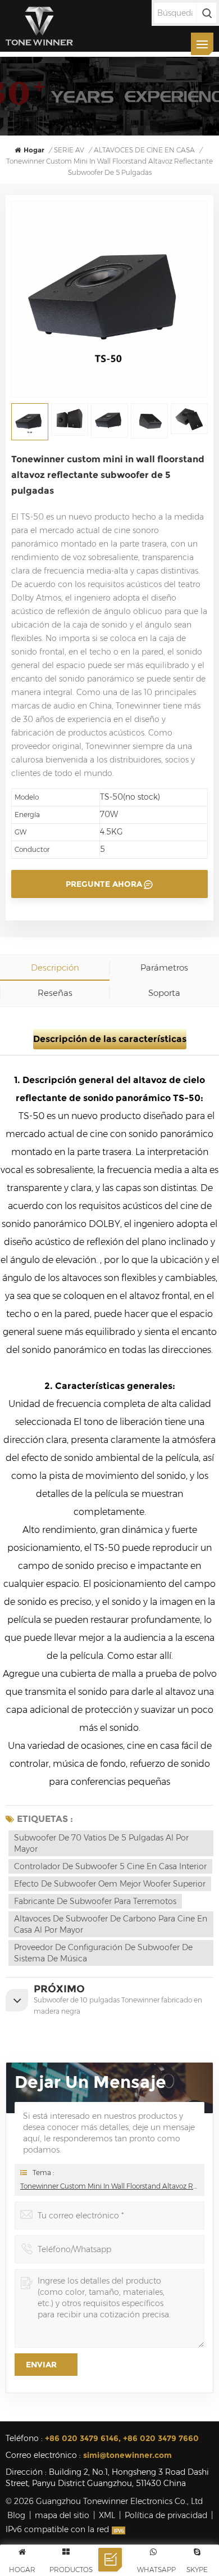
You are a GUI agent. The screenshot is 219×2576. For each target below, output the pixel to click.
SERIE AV (69, 150)
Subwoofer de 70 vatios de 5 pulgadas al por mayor (101, 1843)
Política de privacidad (166, 2515)
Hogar (34, 150)
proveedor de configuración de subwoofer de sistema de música (103, 1953)
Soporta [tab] (164, 993)
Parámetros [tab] (164, 967)
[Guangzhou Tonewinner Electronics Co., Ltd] (39, 26)
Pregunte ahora (104, 884)
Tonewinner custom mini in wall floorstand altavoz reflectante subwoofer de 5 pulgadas (109, 2186)
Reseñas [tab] (55, 993)
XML (107, 2515)
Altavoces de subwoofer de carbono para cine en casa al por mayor (111, 1924)
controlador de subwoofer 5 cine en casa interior (110, 1866)
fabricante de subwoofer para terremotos (95, 1901)
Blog (16, 2515)
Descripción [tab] (55, 967)
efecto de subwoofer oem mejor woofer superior (110, 1884)
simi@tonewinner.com (127, 2455)
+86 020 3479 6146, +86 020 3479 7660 (122, 2438)
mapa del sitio (62, 2515)
